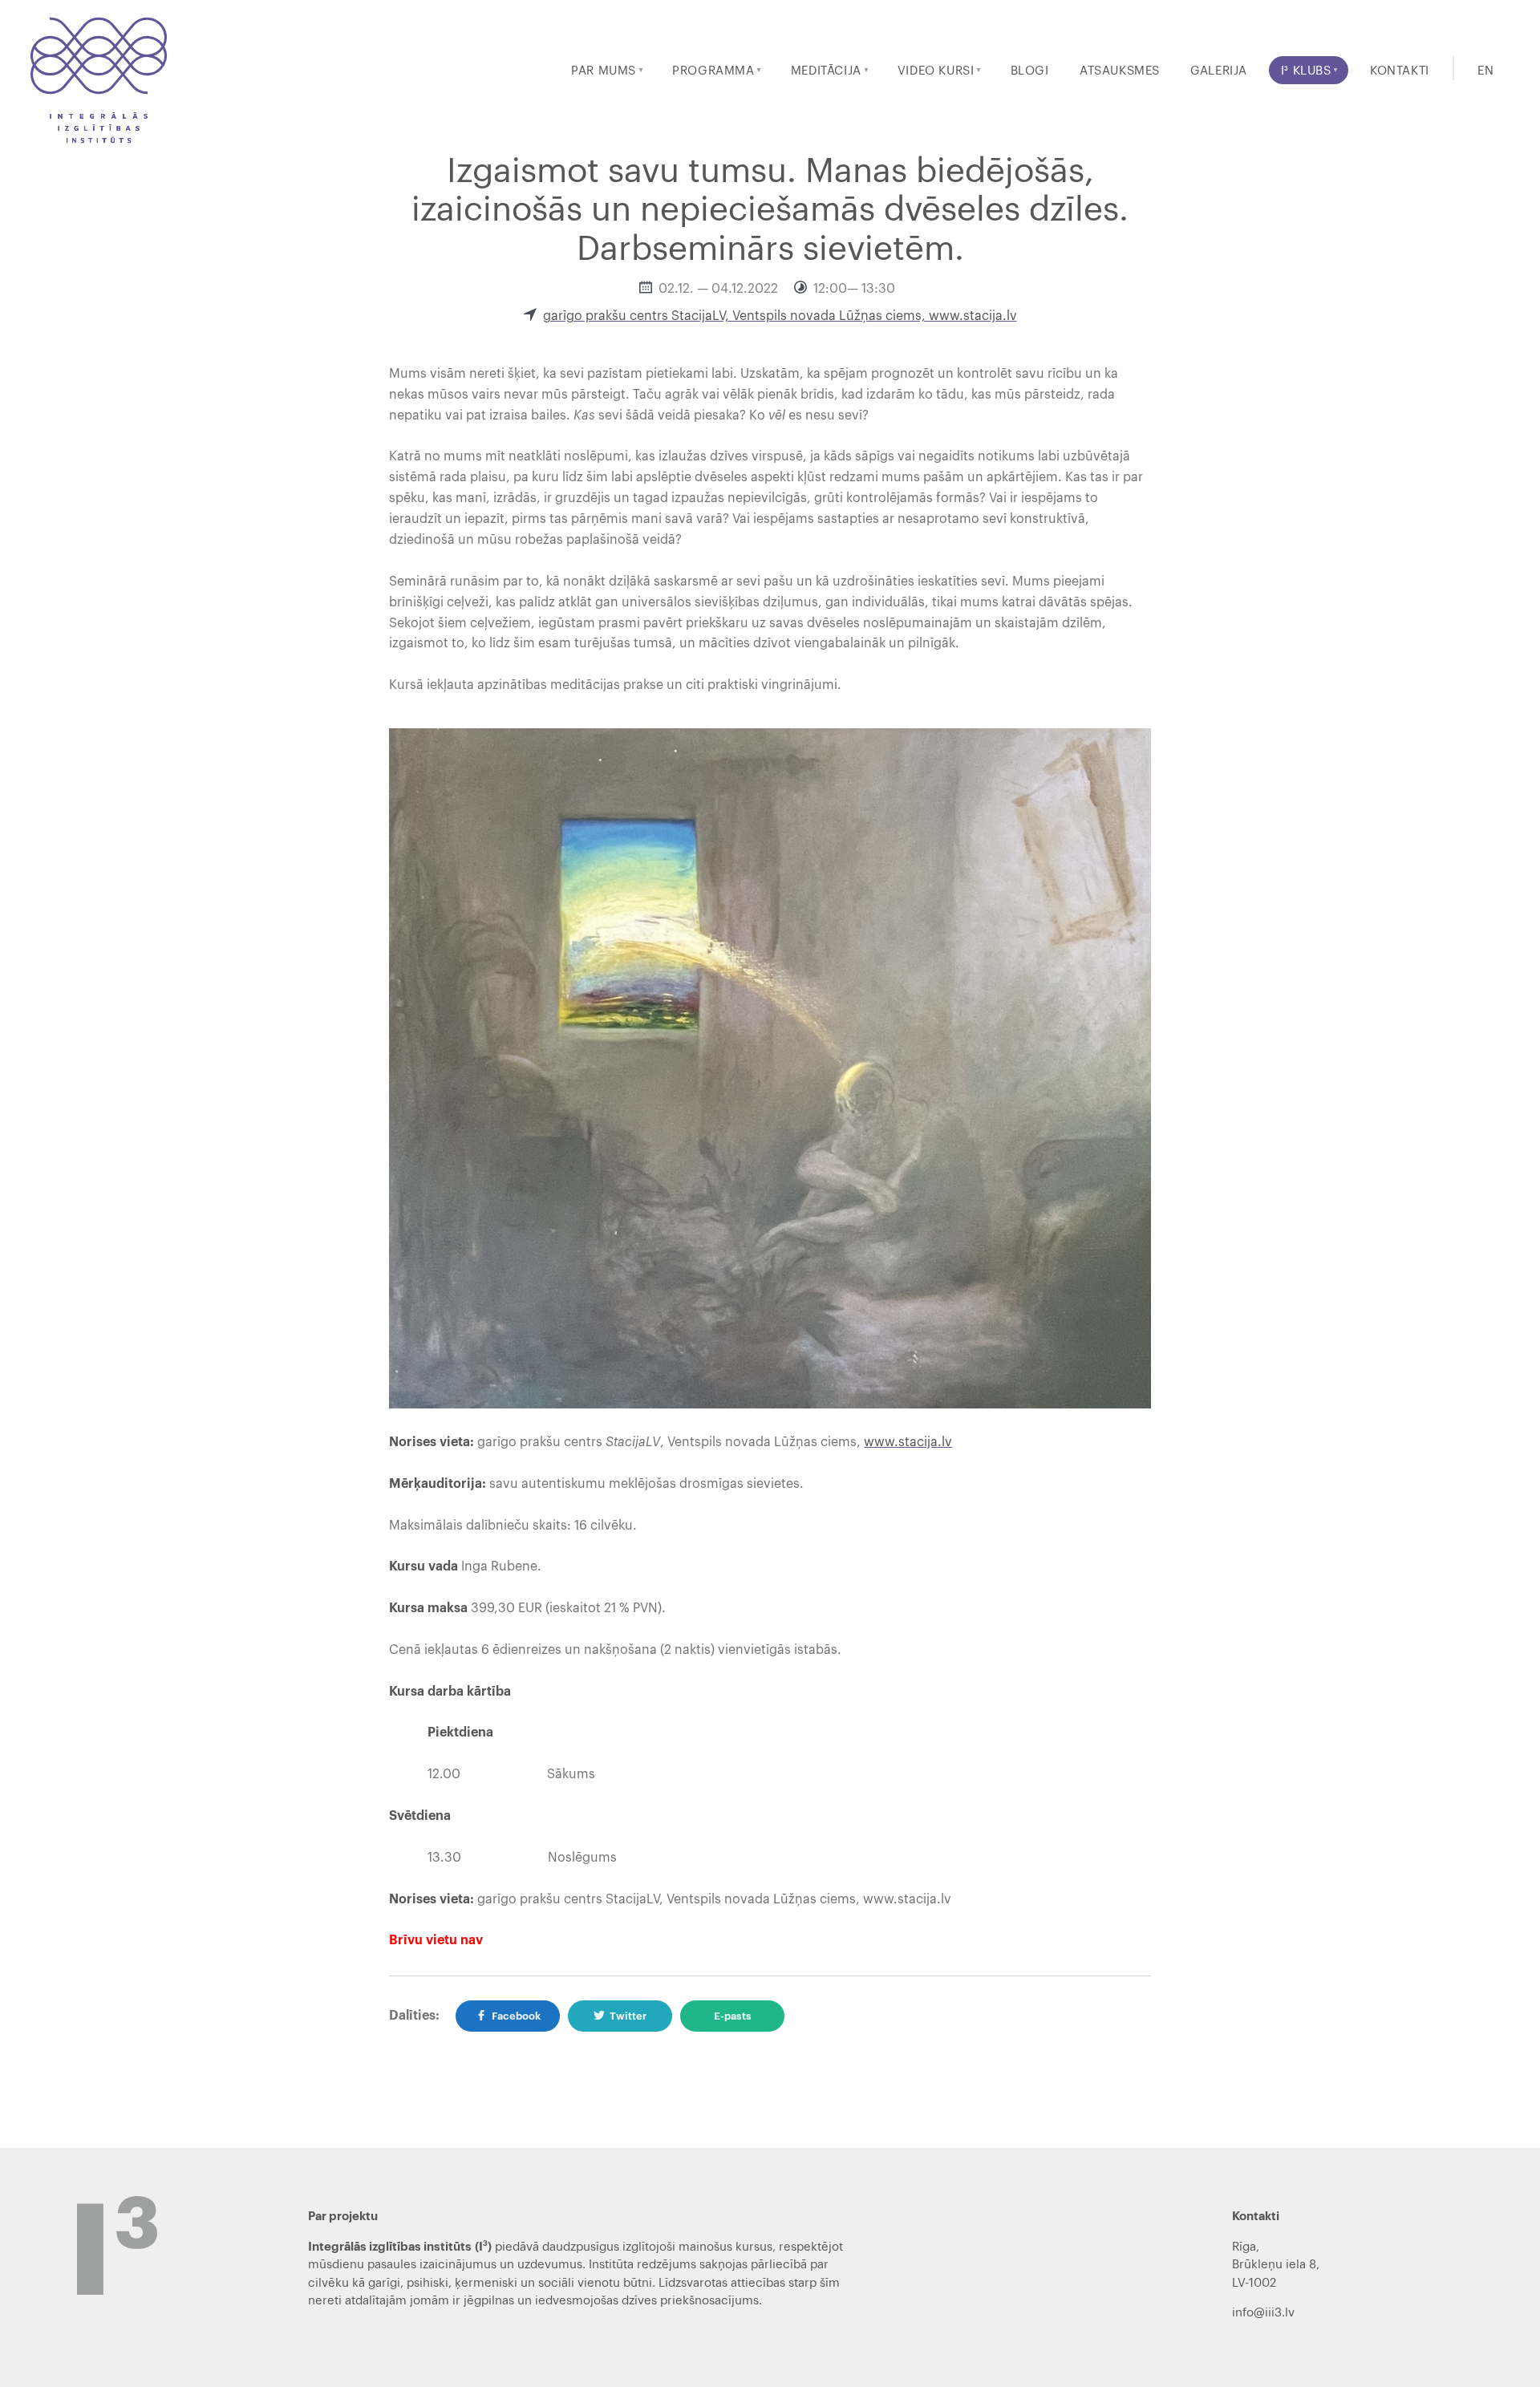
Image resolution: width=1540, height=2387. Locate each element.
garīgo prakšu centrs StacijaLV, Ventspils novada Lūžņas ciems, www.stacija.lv (780, 316)
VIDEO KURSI (936, 71)
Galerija (1219, 71)
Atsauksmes (1120, 71)
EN (1485, 71)
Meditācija (826, 71)
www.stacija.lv (908, 1442)
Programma (713, 71)
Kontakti (1400, 71)
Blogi (1030, 71)
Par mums (604, 71)
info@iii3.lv (1263, 2313)
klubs (1306, 71)
